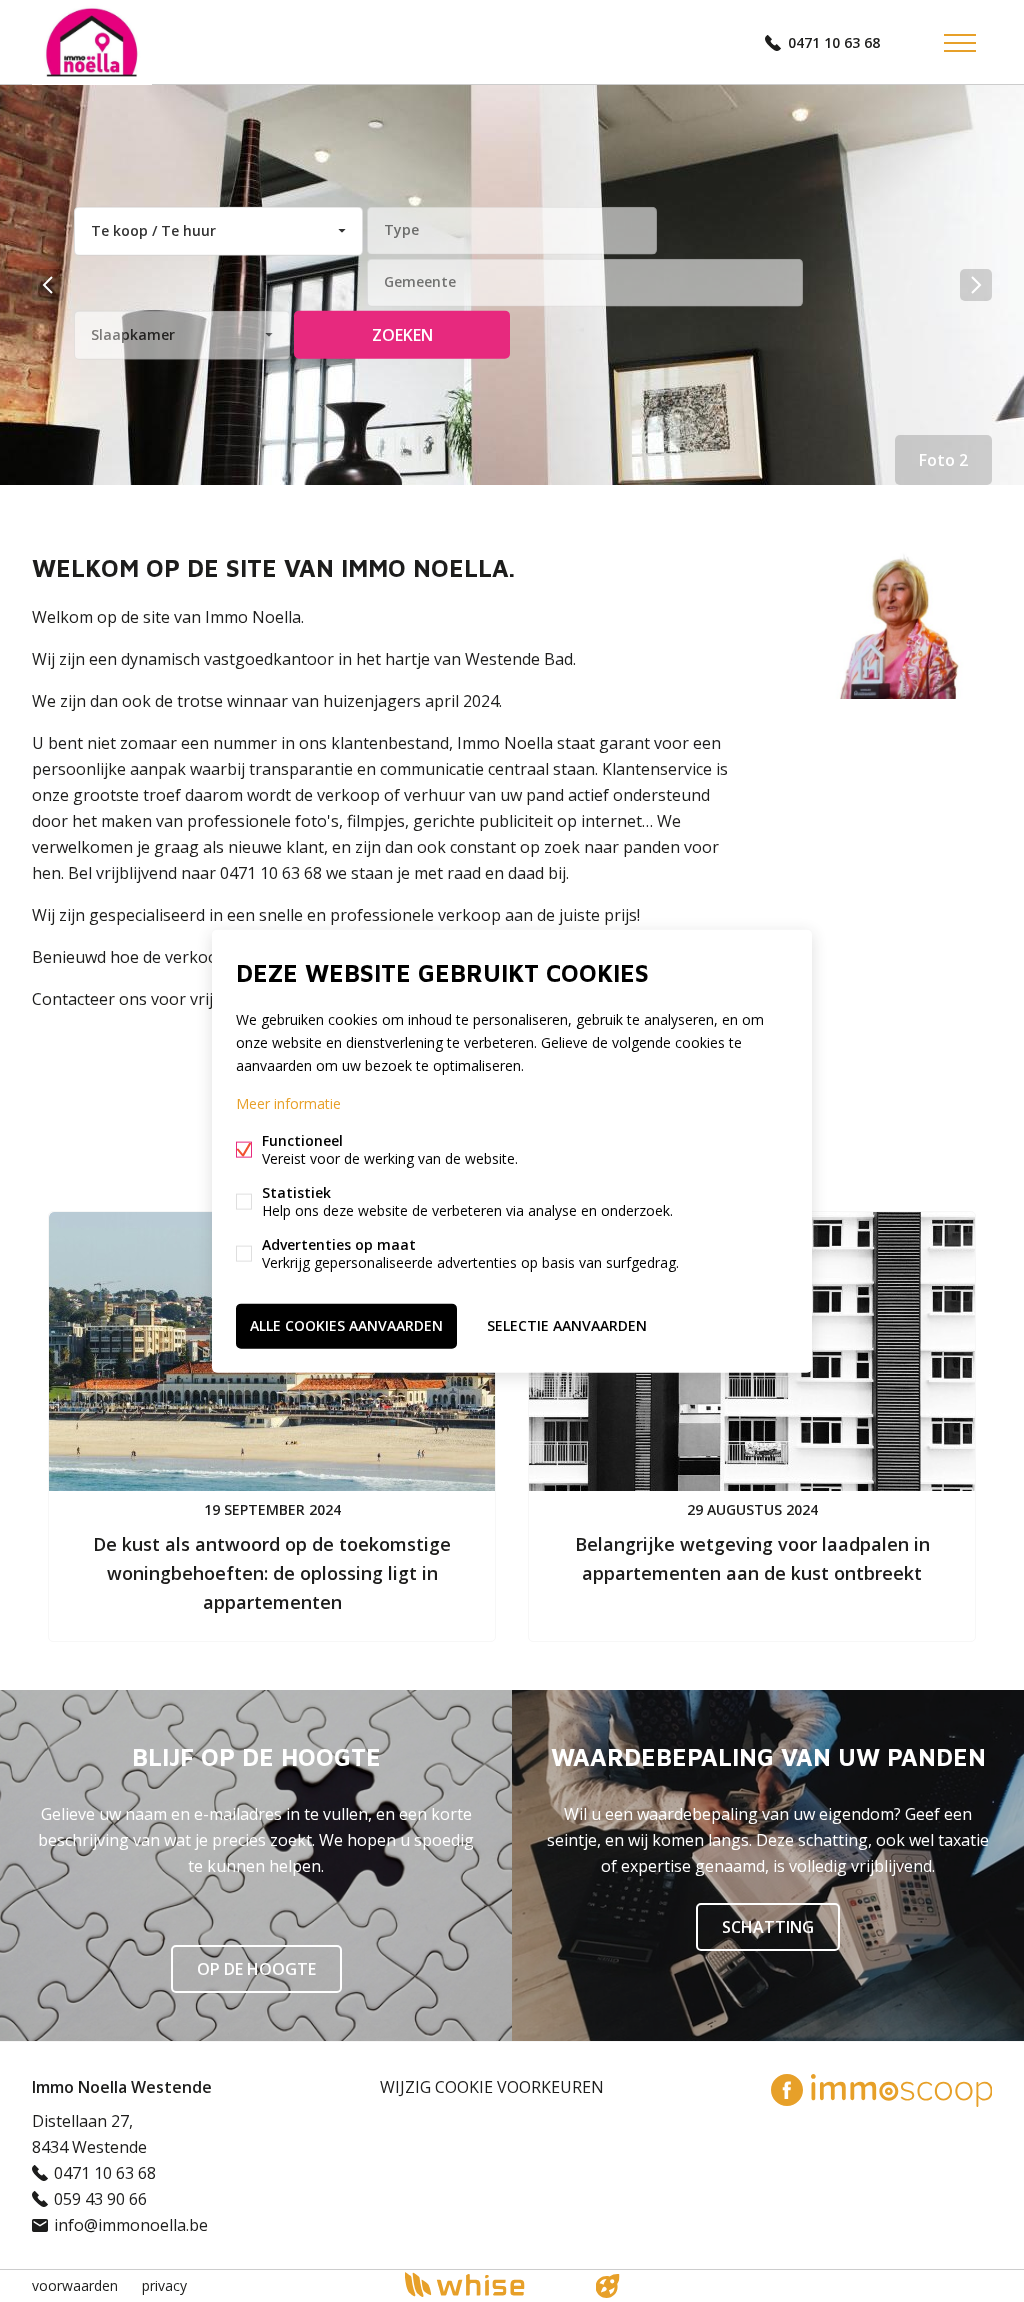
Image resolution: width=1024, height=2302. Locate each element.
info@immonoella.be (131, 2225)
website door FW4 (608, 2286)
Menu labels (960, 43)
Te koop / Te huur (153, 230)
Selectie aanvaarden (567, 1325)
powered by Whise (488, 2284)
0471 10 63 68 (834, 42)
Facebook (787, 2090)
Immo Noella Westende (122, 2087)
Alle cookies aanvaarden (346, 1325)
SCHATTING (768, 1927)
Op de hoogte (256, 1969)
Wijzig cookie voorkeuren (492, 2087)
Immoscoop (901, 2090)
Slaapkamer (133, 334)
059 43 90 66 (100, 2199)
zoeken (402, 335)
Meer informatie (288, 1103)
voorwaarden (75, 2285)
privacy (164, 2285)
